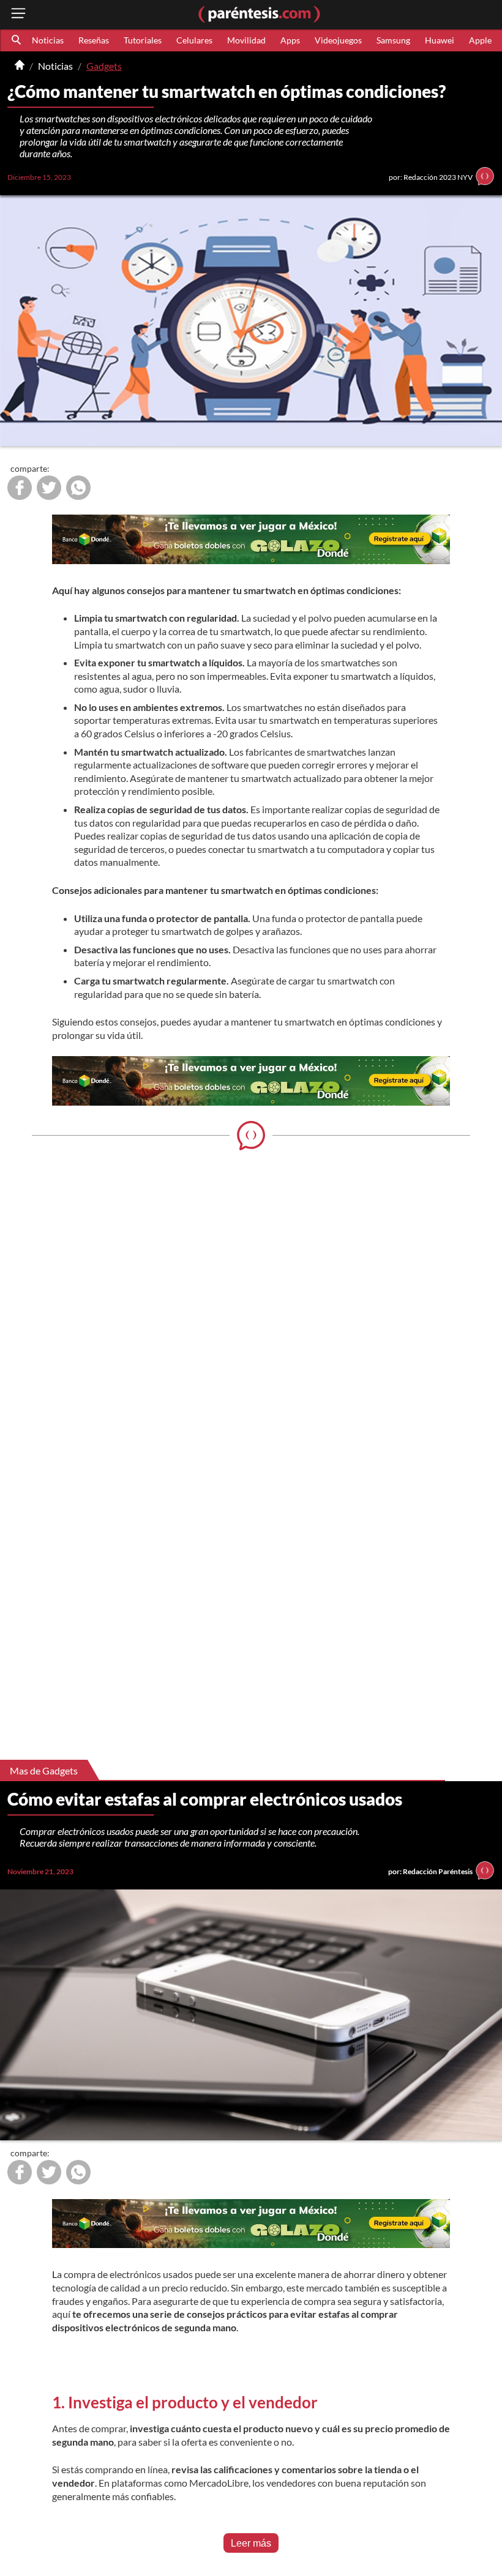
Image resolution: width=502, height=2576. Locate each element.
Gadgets (104, 66)
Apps (290, 40)
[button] (17, 40)
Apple (480, 40)
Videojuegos (338, 40)
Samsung (393, 40)
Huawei (440, 40)
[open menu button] (18, 14)
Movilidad (246, 40)
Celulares (194, 40)
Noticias (48, 40)
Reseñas (94, 40)
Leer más (251, 2543)
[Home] (20, 66)
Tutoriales (143, 40)
